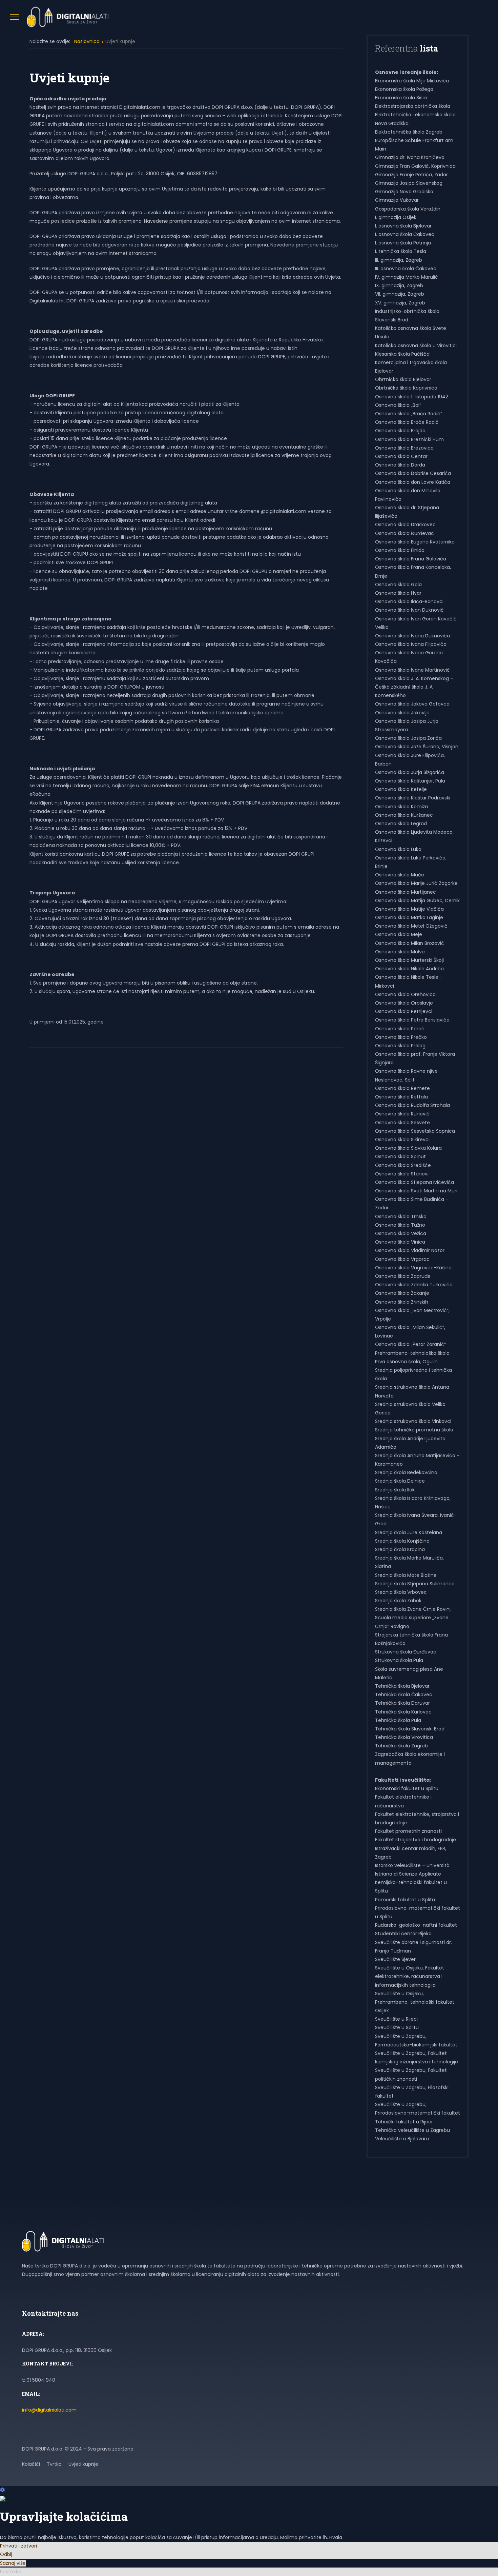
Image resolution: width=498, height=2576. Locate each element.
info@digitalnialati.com (49, 2410)
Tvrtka (54, 2464)
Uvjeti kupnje (83, 2464)
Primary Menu (15, 17)
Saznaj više (13, 2563)
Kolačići (31, 2464)
